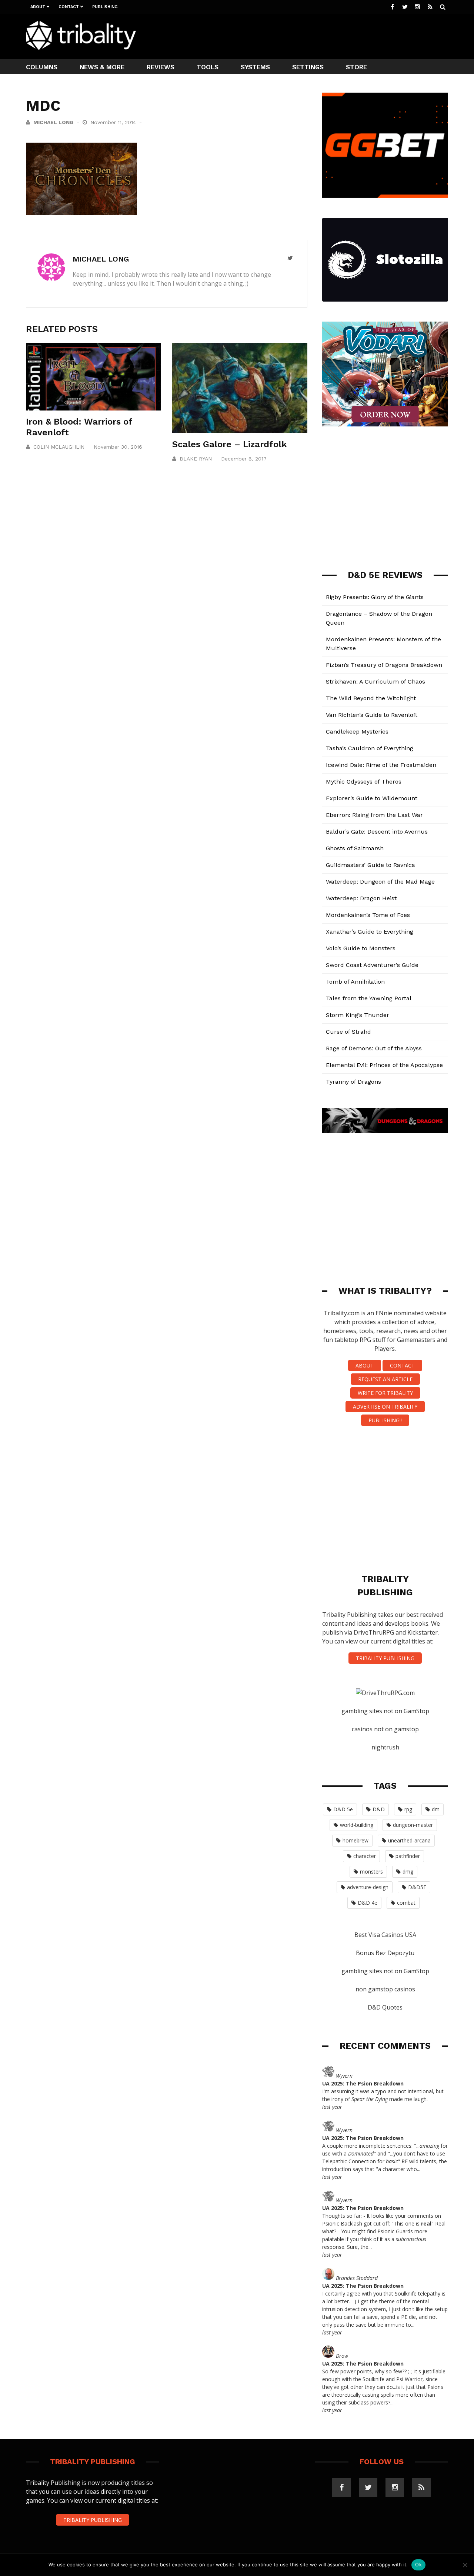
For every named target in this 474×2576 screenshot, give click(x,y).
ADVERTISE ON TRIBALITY (385, 1407)
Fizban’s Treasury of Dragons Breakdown (384, 665)
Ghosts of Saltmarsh (355, 848)
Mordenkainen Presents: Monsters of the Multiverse (383, 644)
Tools (208, 67)
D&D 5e (343, 1809)
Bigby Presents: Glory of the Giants (375, 597)
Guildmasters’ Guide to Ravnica (370, 865)
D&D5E (417, 1887)
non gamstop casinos (385, 1989)
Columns (42, 67)
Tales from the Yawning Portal (369, 998)
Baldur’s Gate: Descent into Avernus (377, 832)
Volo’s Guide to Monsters (361, 948)
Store (356, 67)
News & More (102, 67)
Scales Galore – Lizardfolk (230, 444)
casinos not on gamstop (385, 1729)
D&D (379, 1809)
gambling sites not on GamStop (385, 1711)
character (365, 1856)
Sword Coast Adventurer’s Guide (372, 965)
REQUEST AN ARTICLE (385, 1379)
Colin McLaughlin (59, 447)
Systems (255, 67)
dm (436, 1809)
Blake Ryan (196, 459)
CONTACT (402, 1365)
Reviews (161, 67)
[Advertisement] (313, 36)
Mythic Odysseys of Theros (364, 782)
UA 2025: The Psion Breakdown (363, 2083)
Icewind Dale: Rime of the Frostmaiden (381, 765)
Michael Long (53, 122)
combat (406, 1903)
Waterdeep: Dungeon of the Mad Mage (380, 882)
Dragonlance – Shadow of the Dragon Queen (379, 618)
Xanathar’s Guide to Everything (370, 932)
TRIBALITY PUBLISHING (385, 1658)
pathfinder (408, 1856)
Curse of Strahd (348, 1032)
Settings (308, 67)
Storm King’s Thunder (358, 1015)
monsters (371, 1872)
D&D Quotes (385, 2007)
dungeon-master (413, 1825)
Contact (69, 7)
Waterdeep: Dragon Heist (361, 898)
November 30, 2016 (118, 447)
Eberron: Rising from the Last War (374, 815)
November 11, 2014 (114, 122)
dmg (408, 1872)
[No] (465, 2565)
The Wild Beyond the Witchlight (371, 698)
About (38, 7)
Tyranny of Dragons (353, 1082)
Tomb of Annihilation (355, 982)
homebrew (355, 1840)
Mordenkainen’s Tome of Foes (368, 915)
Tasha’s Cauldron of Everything (370, 748)
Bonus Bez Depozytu (385, 1953)
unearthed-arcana (409, 1840)
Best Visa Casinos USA (385, 1935)
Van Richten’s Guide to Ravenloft (372, 715)
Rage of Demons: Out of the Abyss (374, 1048)
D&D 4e (368, 1903)
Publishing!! (385, 1420)
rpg (408, 1809)
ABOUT (365, 1365)
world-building (357, 1825)
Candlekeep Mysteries (357, 732)
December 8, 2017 (244, 459)
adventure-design (368, 1887)
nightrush (385, 1747)
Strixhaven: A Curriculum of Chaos (375, 682)
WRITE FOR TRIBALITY (385, 1393)
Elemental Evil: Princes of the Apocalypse (384, 1065)
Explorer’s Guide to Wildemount (372, 798)
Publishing (105, 7)
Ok (418, 2565)
